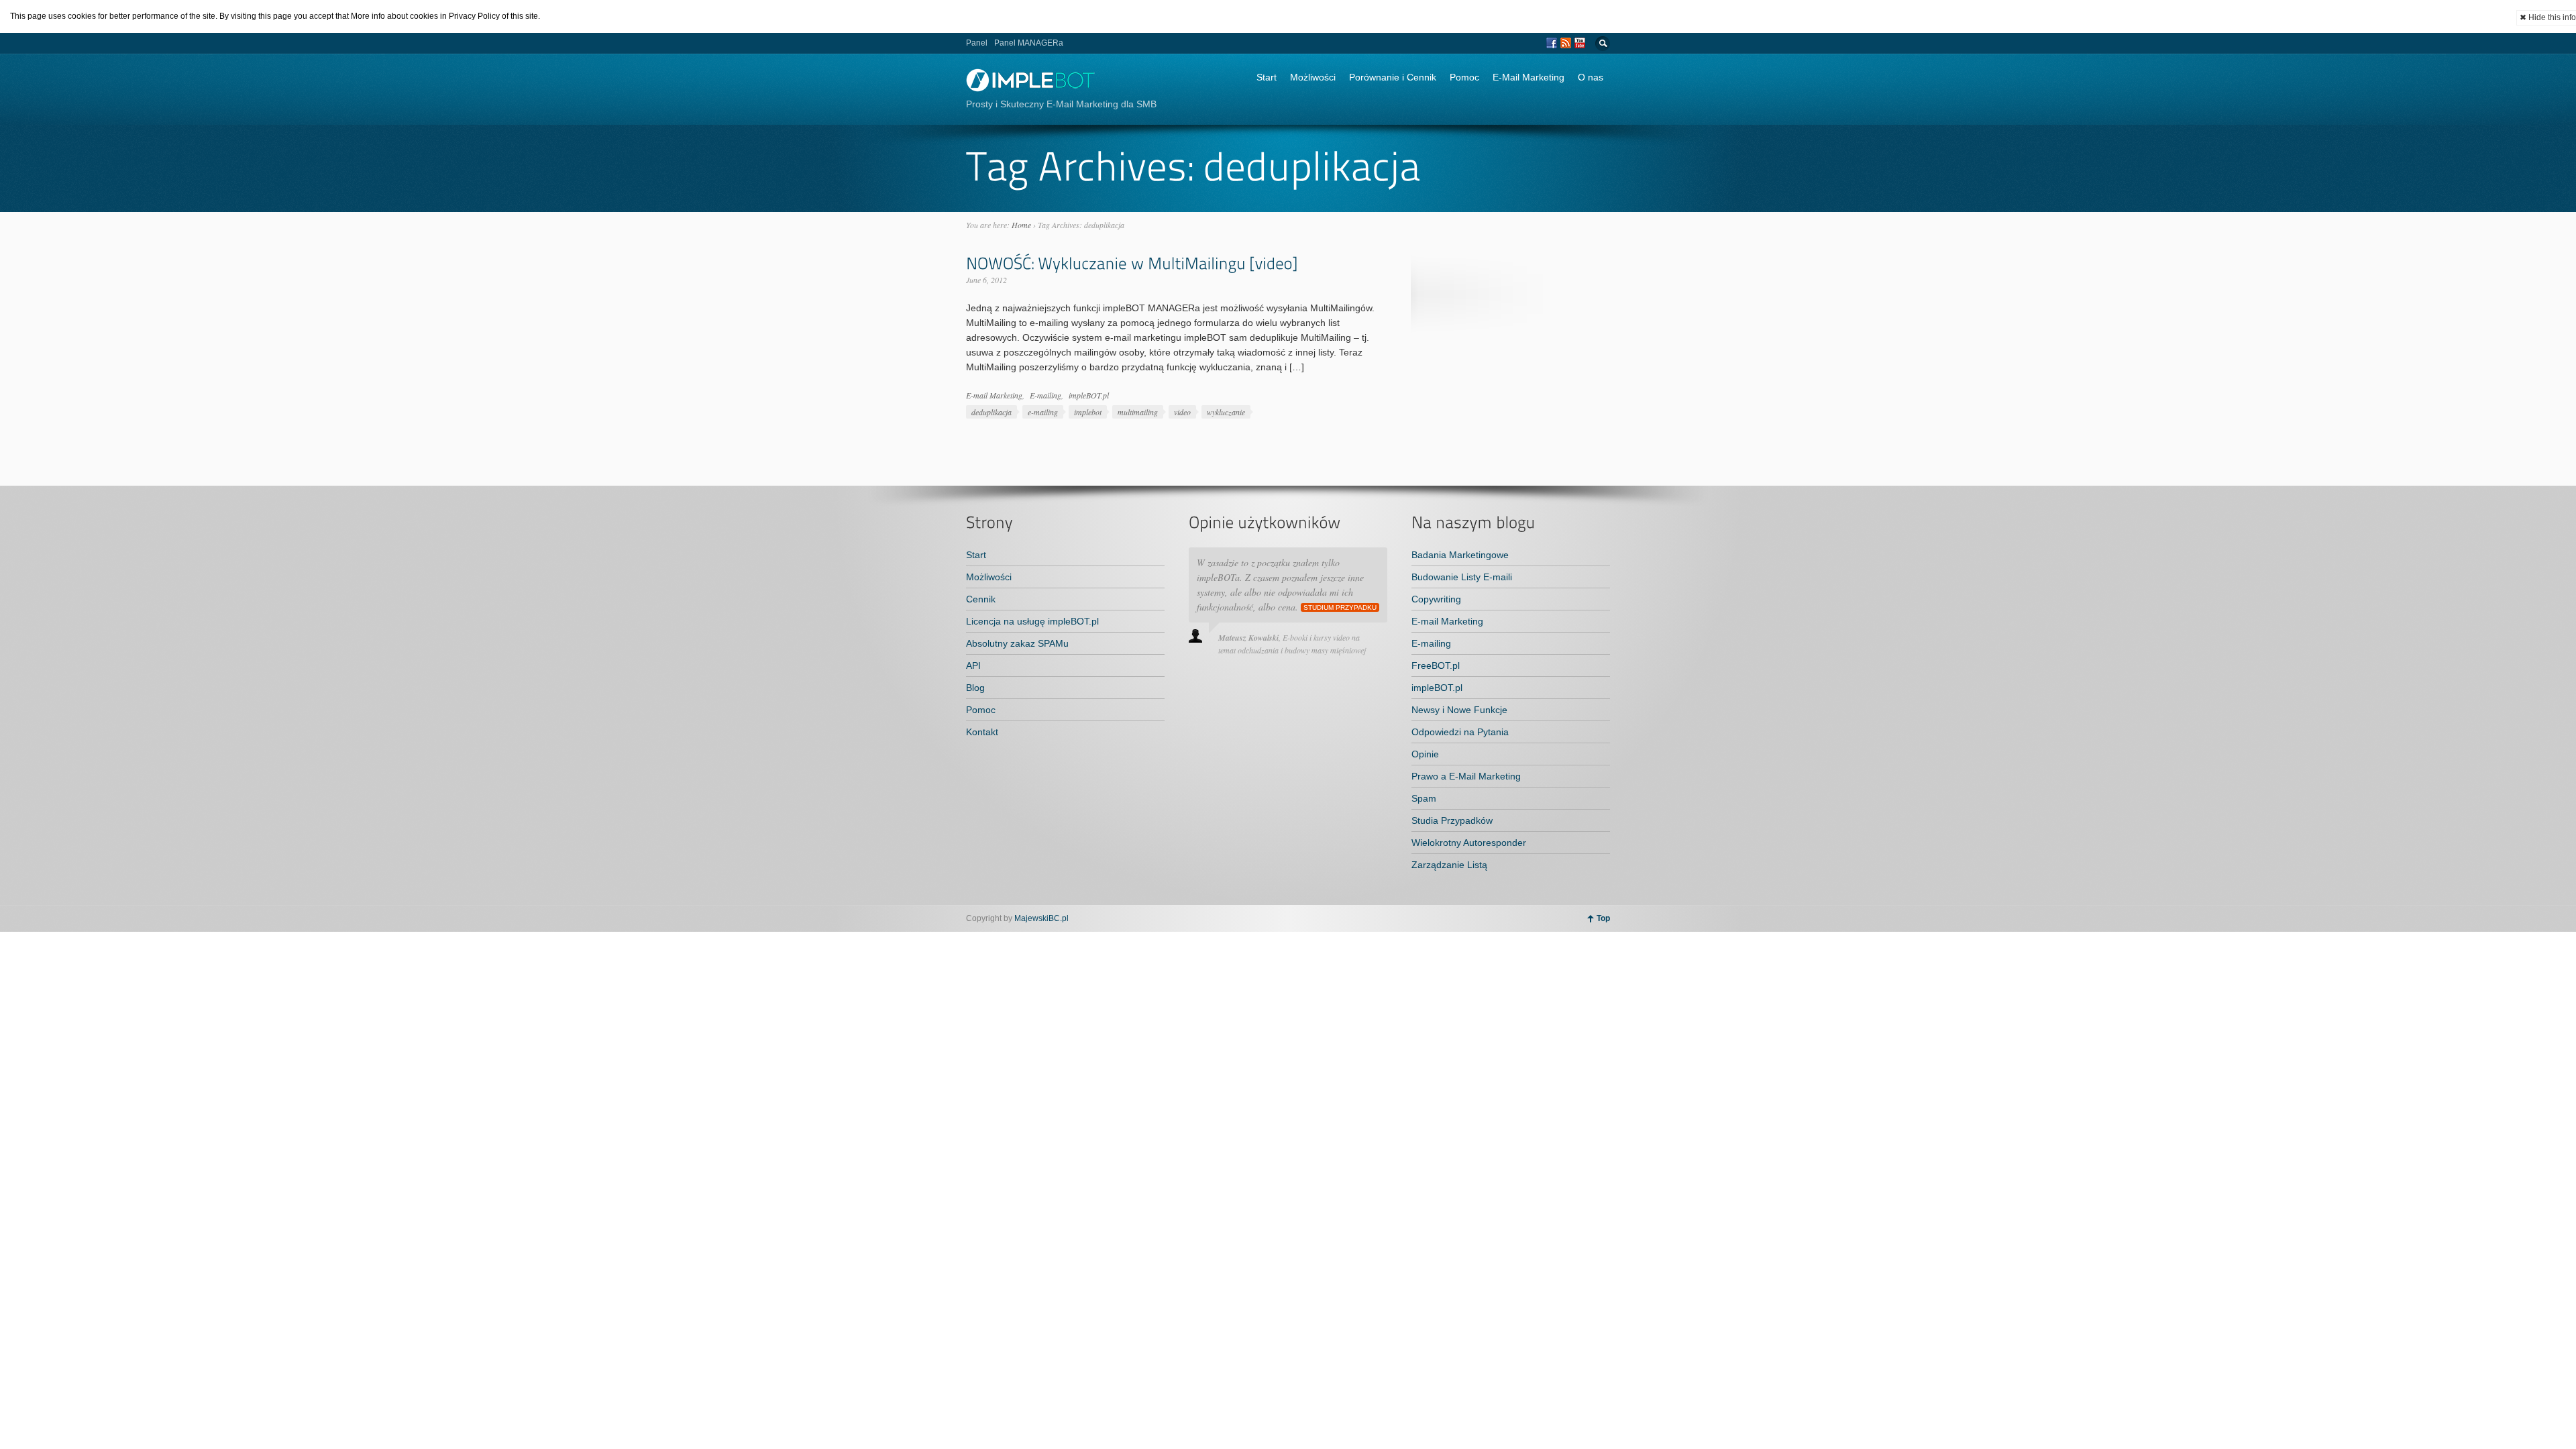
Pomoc (1464, 77)
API (973, 665)
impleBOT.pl (1089, 395)
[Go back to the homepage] (1031, 88)
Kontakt (982, 732)
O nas (1591, 77)
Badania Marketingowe (1460, 555)
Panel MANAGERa (1029, 43)
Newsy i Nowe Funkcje (1459, 710)
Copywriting (1436, 599)
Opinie (1425, 754)
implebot (1088, 412)
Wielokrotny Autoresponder (1469, 843)
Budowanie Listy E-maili (1462, 577)
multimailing (1138, 412)
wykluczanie (1226, 412)
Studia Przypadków (1452, 820)
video (1182, 412)
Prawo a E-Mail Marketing (1466, 776)
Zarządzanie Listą (1449, 865)
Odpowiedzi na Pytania (1460, 732)
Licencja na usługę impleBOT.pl (1032, 621)
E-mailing (1045, 395)
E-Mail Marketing (1528, 77)
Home (1021, 225)
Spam (1424, 798)
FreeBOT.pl (1436, 665)
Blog (975, 688)
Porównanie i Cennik (1393, 77)
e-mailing (1043, 412)
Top (1603, 918)
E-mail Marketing (994, 395)
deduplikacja (991, 412)
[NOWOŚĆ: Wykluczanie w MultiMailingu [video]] (1132, 263)
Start (1267, 77)
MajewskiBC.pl (1041, 918)
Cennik (981, 599)
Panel (977, 43)
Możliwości (1313, 77)
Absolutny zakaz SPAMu (1017, 643)
